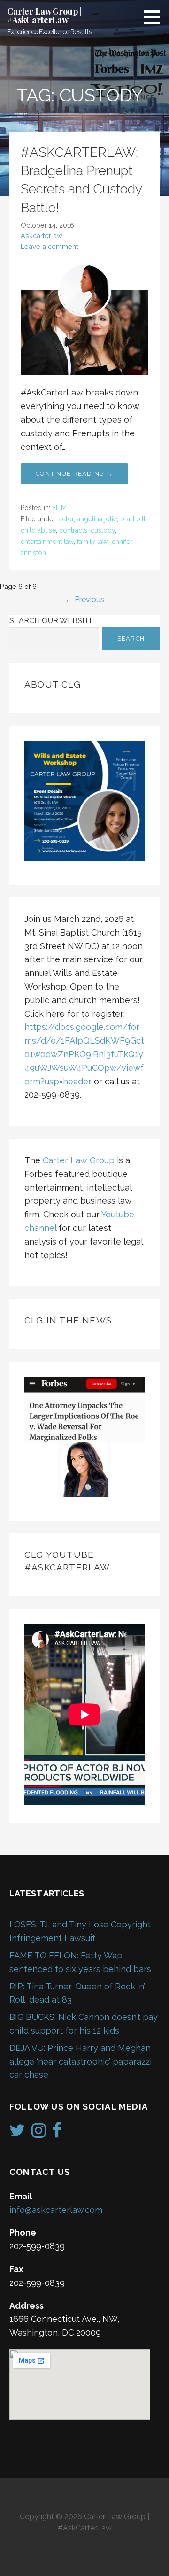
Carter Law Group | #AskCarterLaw (44, 15)
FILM (59, 508)
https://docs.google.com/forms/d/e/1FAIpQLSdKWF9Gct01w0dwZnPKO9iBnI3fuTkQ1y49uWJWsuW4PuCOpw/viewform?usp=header (84, 1054)
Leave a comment (49, 246)
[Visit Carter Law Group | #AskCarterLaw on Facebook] (57, 2133)
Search (131, 638)
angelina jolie (97, 519)
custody (103, 530)
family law (92, 542)
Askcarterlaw (42, 236)
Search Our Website (52, 621)
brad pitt (133, 519)
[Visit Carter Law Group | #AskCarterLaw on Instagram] (39, 2133)
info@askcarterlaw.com (56, 2210)
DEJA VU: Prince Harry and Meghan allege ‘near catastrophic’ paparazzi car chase (81, 2062)
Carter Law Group (79, 1160)
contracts (73, 530)
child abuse (38, 530)
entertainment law (47, 542)
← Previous (85, 600)
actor (66, 519)
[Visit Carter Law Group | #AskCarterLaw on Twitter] (17, 2133)
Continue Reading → (74, 474)
